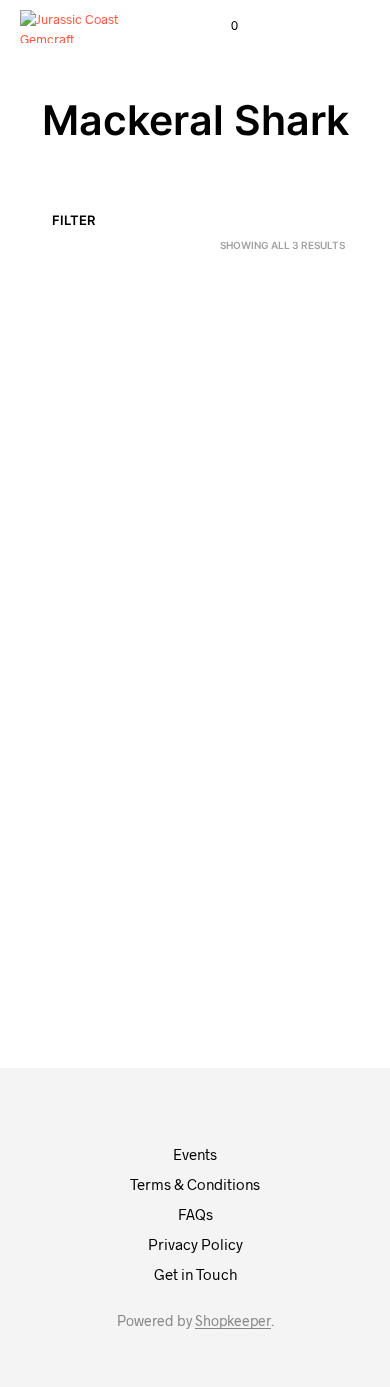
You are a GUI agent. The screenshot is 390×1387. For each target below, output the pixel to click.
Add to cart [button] (77, 575)
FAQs (195, 1214)
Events (195, 1154)
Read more (244, 575)
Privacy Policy (195, 1244)
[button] (221, 26)
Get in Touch (195, 1274)
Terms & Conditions (195, 1184)
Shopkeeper (233, 1321)
